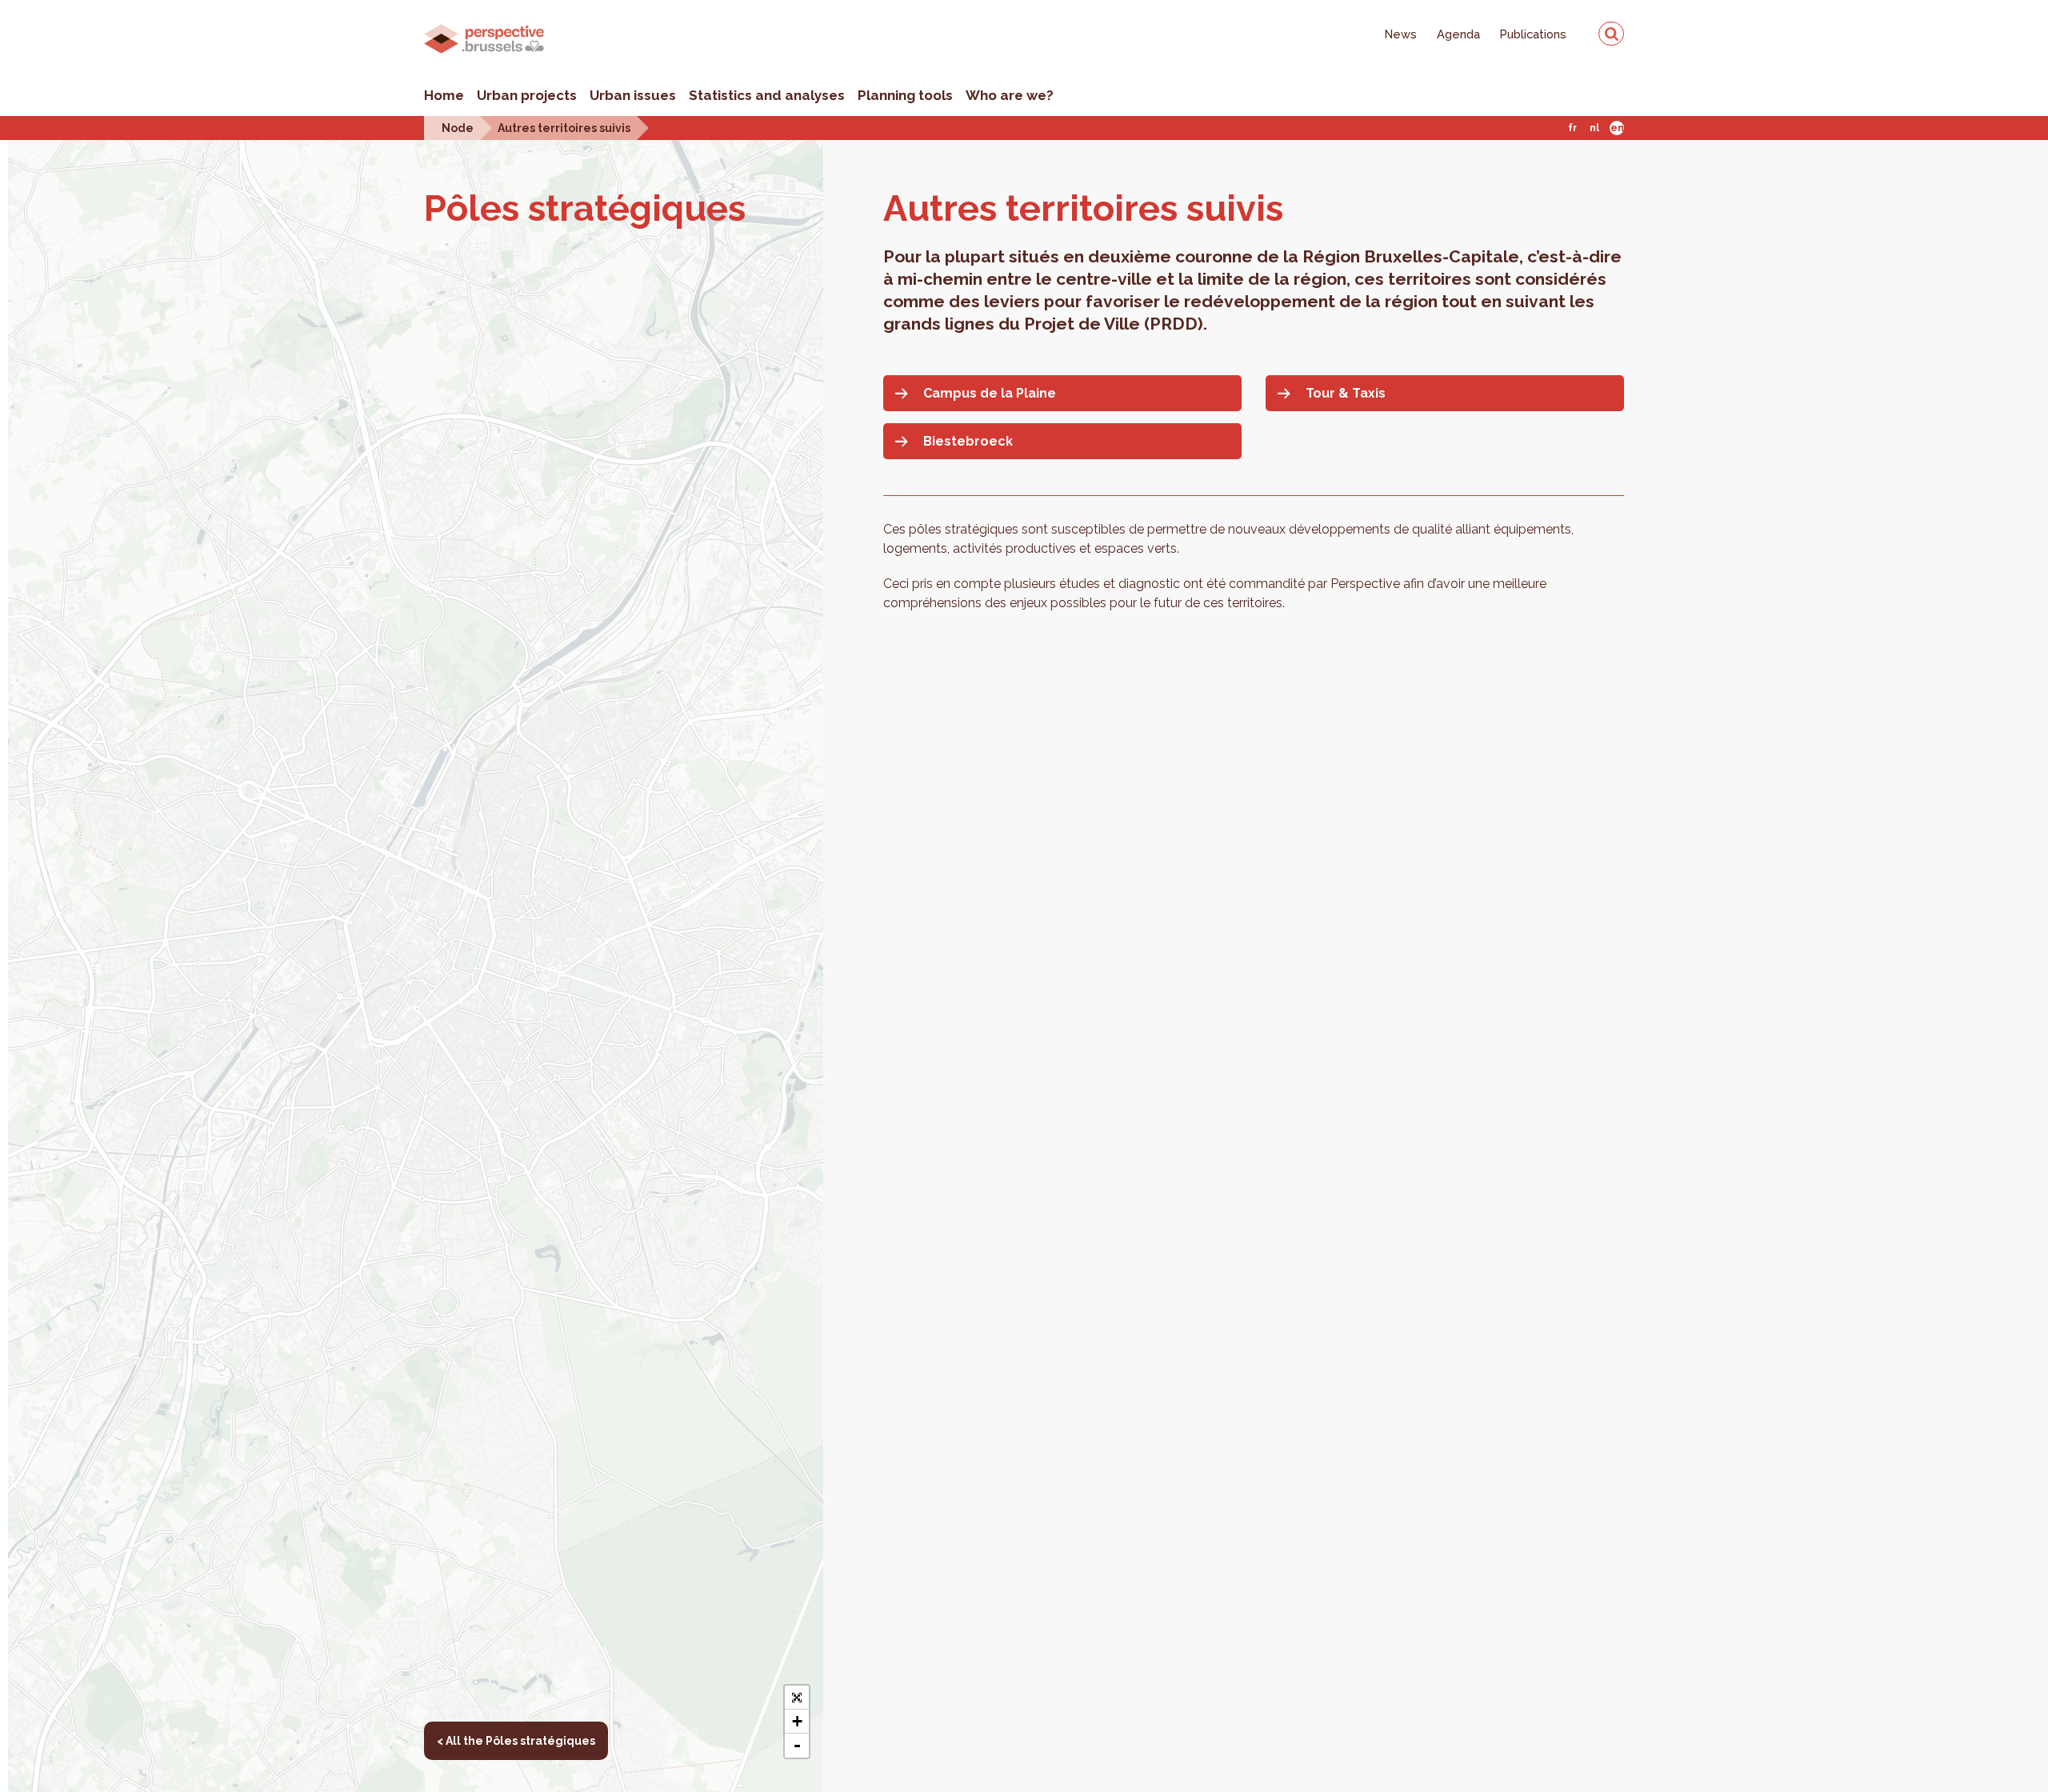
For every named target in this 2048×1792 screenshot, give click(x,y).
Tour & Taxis (1346, 393)
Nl (1594, 128)
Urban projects (527, 95)
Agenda (1458, 34)
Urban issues (633, 95)
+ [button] (797, 1721)
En (1617, 128)
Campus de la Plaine (990, 393)
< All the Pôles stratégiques (516, 1741)
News (1401, 34)
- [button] (797, 1745)
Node (458, 128)
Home (444, 95)
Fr (1572, 128)
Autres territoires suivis (564, 128)
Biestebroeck (968, 441)
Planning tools (905, 95)
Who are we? (1010, 95)
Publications (1533, 34)
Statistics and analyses (767, 95)
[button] (797, 1698)
